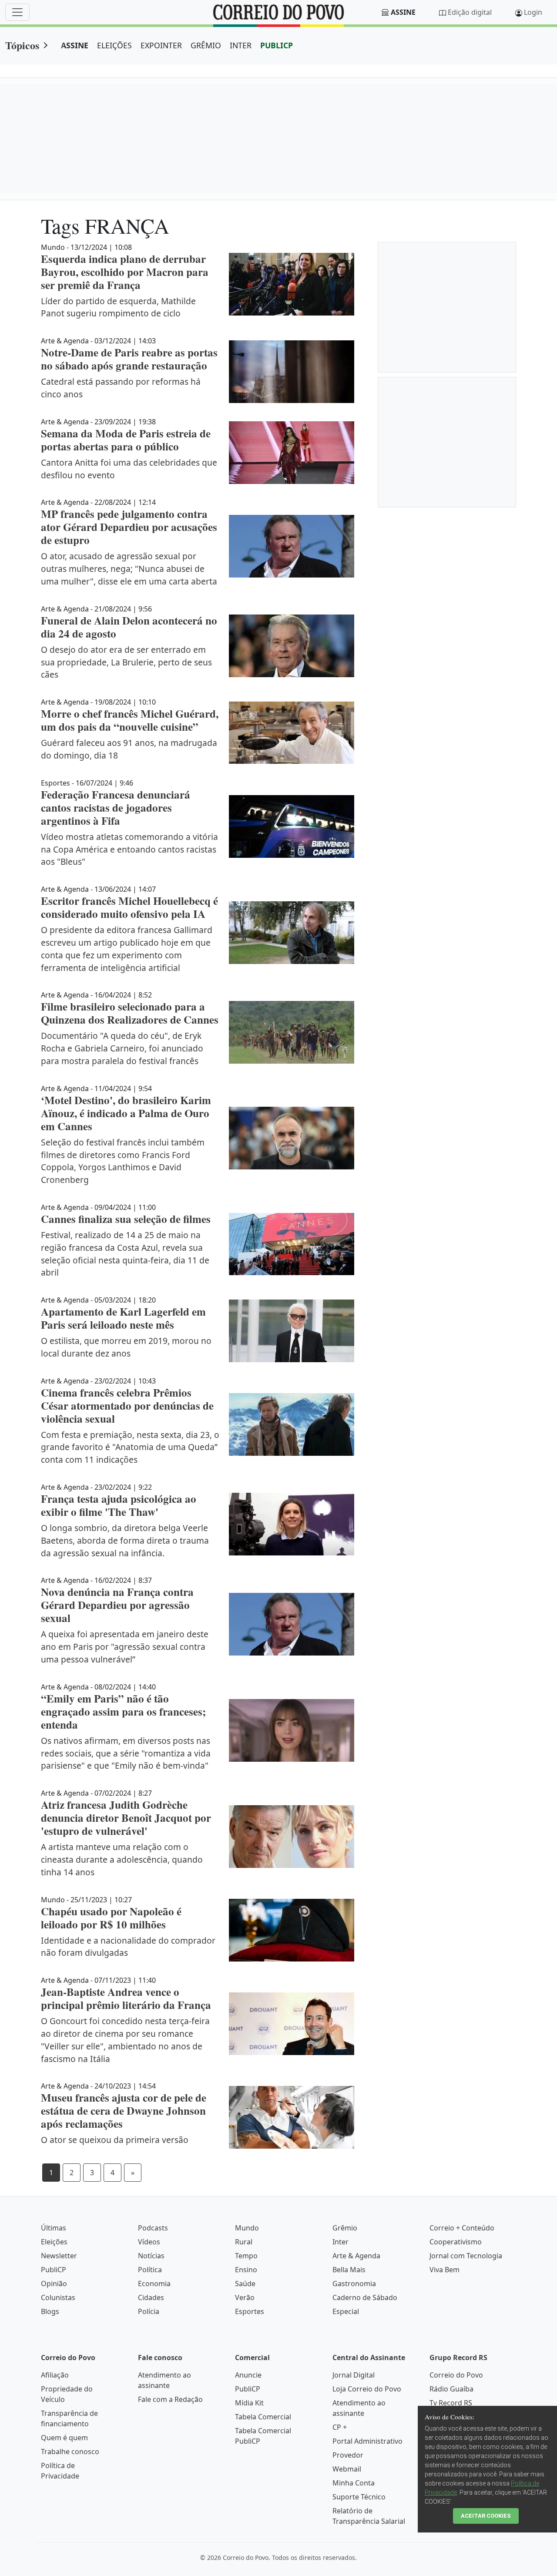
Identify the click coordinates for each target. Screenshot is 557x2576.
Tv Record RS (451, 2403)
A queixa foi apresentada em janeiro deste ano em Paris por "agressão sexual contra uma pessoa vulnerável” (125, 1647)
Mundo (247, 2228)
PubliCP (54, 2270)
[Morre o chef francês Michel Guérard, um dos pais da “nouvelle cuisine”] (292, 733)
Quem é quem (64, 2438)
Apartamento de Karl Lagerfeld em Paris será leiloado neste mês (123, 1318)
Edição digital (470, 12)
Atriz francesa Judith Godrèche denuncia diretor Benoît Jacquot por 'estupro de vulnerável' (126, 1818)
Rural (244, 2242)
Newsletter (59, 2256)
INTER (241, 45)
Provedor (348, 2455)
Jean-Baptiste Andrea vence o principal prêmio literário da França (126, 1998)
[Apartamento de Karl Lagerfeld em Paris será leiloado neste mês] (292, 1331)
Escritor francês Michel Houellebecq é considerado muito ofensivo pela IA (129, 907)
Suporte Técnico (359, 2497)
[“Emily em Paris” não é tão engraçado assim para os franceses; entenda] (292, 1730)
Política (150, 2270)
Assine (403, 12)
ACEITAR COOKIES (486, 2516)
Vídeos (149, 2242)
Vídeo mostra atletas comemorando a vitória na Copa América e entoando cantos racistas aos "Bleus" (129, 849)
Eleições (54, 2242)
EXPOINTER (161, 45)
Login (533, 12)
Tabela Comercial (263, 2417)
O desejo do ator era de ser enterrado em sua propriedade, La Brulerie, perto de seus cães (126, 662)
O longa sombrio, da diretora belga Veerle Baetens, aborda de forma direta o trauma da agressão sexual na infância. (125, 1540)
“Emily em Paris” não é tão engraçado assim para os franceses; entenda (123, 1711)
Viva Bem (445, 2270)
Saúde (245, 2284)
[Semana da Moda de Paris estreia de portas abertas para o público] (292, 453)
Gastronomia (354, 2284)
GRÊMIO (206, 45)
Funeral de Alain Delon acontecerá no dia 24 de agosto (129, 627)
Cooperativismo (456, 2242)
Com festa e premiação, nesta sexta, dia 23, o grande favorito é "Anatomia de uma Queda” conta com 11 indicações (130, 1447)
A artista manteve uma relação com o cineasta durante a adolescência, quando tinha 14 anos (122, 1859)
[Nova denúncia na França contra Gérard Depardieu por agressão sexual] (292, 1624)
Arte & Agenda (356, 2256)
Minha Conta (354, 2483)
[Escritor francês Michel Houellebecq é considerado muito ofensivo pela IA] (292, 933)
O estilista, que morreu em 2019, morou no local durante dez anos (126, 1347)
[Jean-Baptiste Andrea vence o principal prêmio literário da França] (292, 2024)
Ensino (246, 2270)
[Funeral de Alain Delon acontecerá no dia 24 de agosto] (292, 646)
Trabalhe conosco (70, 2452)
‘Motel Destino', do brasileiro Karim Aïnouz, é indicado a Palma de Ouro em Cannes (126, 1113)
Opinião (54, 2284)
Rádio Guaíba (451, 2389)
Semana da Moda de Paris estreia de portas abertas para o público (126, 440)
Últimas (54, 2228)
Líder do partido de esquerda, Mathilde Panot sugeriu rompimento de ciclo (118, 307)
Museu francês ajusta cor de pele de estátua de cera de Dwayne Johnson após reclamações (124, 2111)
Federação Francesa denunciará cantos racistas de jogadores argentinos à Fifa (116, 808)
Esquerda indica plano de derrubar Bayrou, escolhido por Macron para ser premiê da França (125, 272)
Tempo (246, 2256)
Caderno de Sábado (365, 2297)
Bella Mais (349, 2270)
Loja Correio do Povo (367, 2389)
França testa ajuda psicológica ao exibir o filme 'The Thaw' (119, 1505)
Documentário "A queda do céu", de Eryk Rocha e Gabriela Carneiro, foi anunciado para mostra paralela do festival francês (122, 1048)
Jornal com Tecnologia (466, 2256)
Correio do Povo (456, 2375)
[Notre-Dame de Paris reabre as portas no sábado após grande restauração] (292, 372)
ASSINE (75, 45)
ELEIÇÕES (114, 45)
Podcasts (153, 2228)
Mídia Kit (249, 2403)
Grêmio (345, 2228)
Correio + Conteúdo (462, 2228)
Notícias (151, 2256)
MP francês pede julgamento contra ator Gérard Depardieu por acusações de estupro (129, 527)
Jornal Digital (354, 2375)
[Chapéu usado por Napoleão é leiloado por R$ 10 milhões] (292, 1930)
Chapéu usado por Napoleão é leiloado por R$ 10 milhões (111, 1918)
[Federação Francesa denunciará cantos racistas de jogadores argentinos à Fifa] (292, 826)
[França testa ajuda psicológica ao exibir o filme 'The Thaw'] (292, 1524)
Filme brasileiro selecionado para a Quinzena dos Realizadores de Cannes (130, 1013)
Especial (346, 2311)
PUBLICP (277, 45)
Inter (341, 2242)
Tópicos (22, 45)
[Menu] (17, 12)
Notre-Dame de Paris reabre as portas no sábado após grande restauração (129, 359)
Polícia (149, 2311)
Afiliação (55, 2375)
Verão (245, 2297)
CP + (340, 2427)
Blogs (50, 2311)
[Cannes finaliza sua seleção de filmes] (292, 1244)
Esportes (250, 2311)
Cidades (151, 2297)
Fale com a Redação (170, 2399)
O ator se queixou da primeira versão (115, 2140)
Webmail (347, 2469)
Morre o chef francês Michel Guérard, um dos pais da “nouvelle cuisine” (130, 720)
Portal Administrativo (367, 2441)
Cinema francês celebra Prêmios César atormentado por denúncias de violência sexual (127, 1406)
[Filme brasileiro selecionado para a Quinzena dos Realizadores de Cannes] (292, 1032)
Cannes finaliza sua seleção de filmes (126, 1219)
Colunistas (58, 2297)
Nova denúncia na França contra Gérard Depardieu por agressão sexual (117, 1605)
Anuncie (248, 2375)
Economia (154, 2284)
